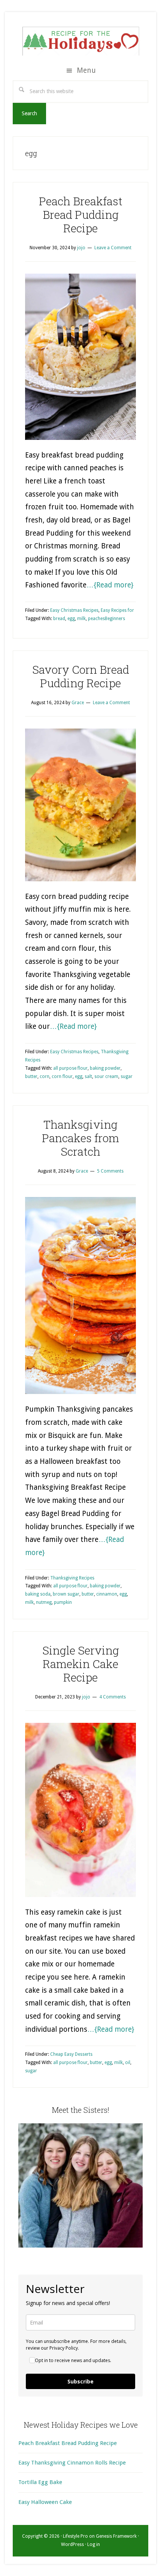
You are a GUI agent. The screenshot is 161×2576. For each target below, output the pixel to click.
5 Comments (110, 1171)
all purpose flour (70, 1068)
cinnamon (107, 1594)
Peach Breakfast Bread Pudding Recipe (81, 215)
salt (88, 1076)
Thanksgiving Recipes (72, 1578)
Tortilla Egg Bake (40, 2482)
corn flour (62, 1076)
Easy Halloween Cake (45, 2502)
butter (31, 1076)
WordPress (72, 2544)
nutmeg (44, 1602)
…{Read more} (110, 585)
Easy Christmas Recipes (74, 610)
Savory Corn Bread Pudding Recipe (81, 676)
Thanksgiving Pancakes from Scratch (80, 1138)
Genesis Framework (116, 2536)
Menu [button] (86, 70)
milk (81, 619)
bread (59, 619)
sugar (127, 1076)
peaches (96, 619)
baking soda (38, 1594)
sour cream (106, 1076)
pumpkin (63, 1602)
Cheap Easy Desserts (71, 2054)
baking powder (105, 1068)
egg (71, 619)
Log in (94, 2544)
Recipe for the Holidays (80, 40)
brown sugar (66, 1594)
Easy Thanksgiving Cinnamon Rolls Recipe (72, 2463)
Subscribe (80, 2381)
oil (128, 2063)
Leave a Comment (113, 248)
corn (45, 1076)
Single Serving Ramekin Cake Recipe (81, 1664)
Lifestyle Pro (75, 2536)
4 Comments (113, 1697)
